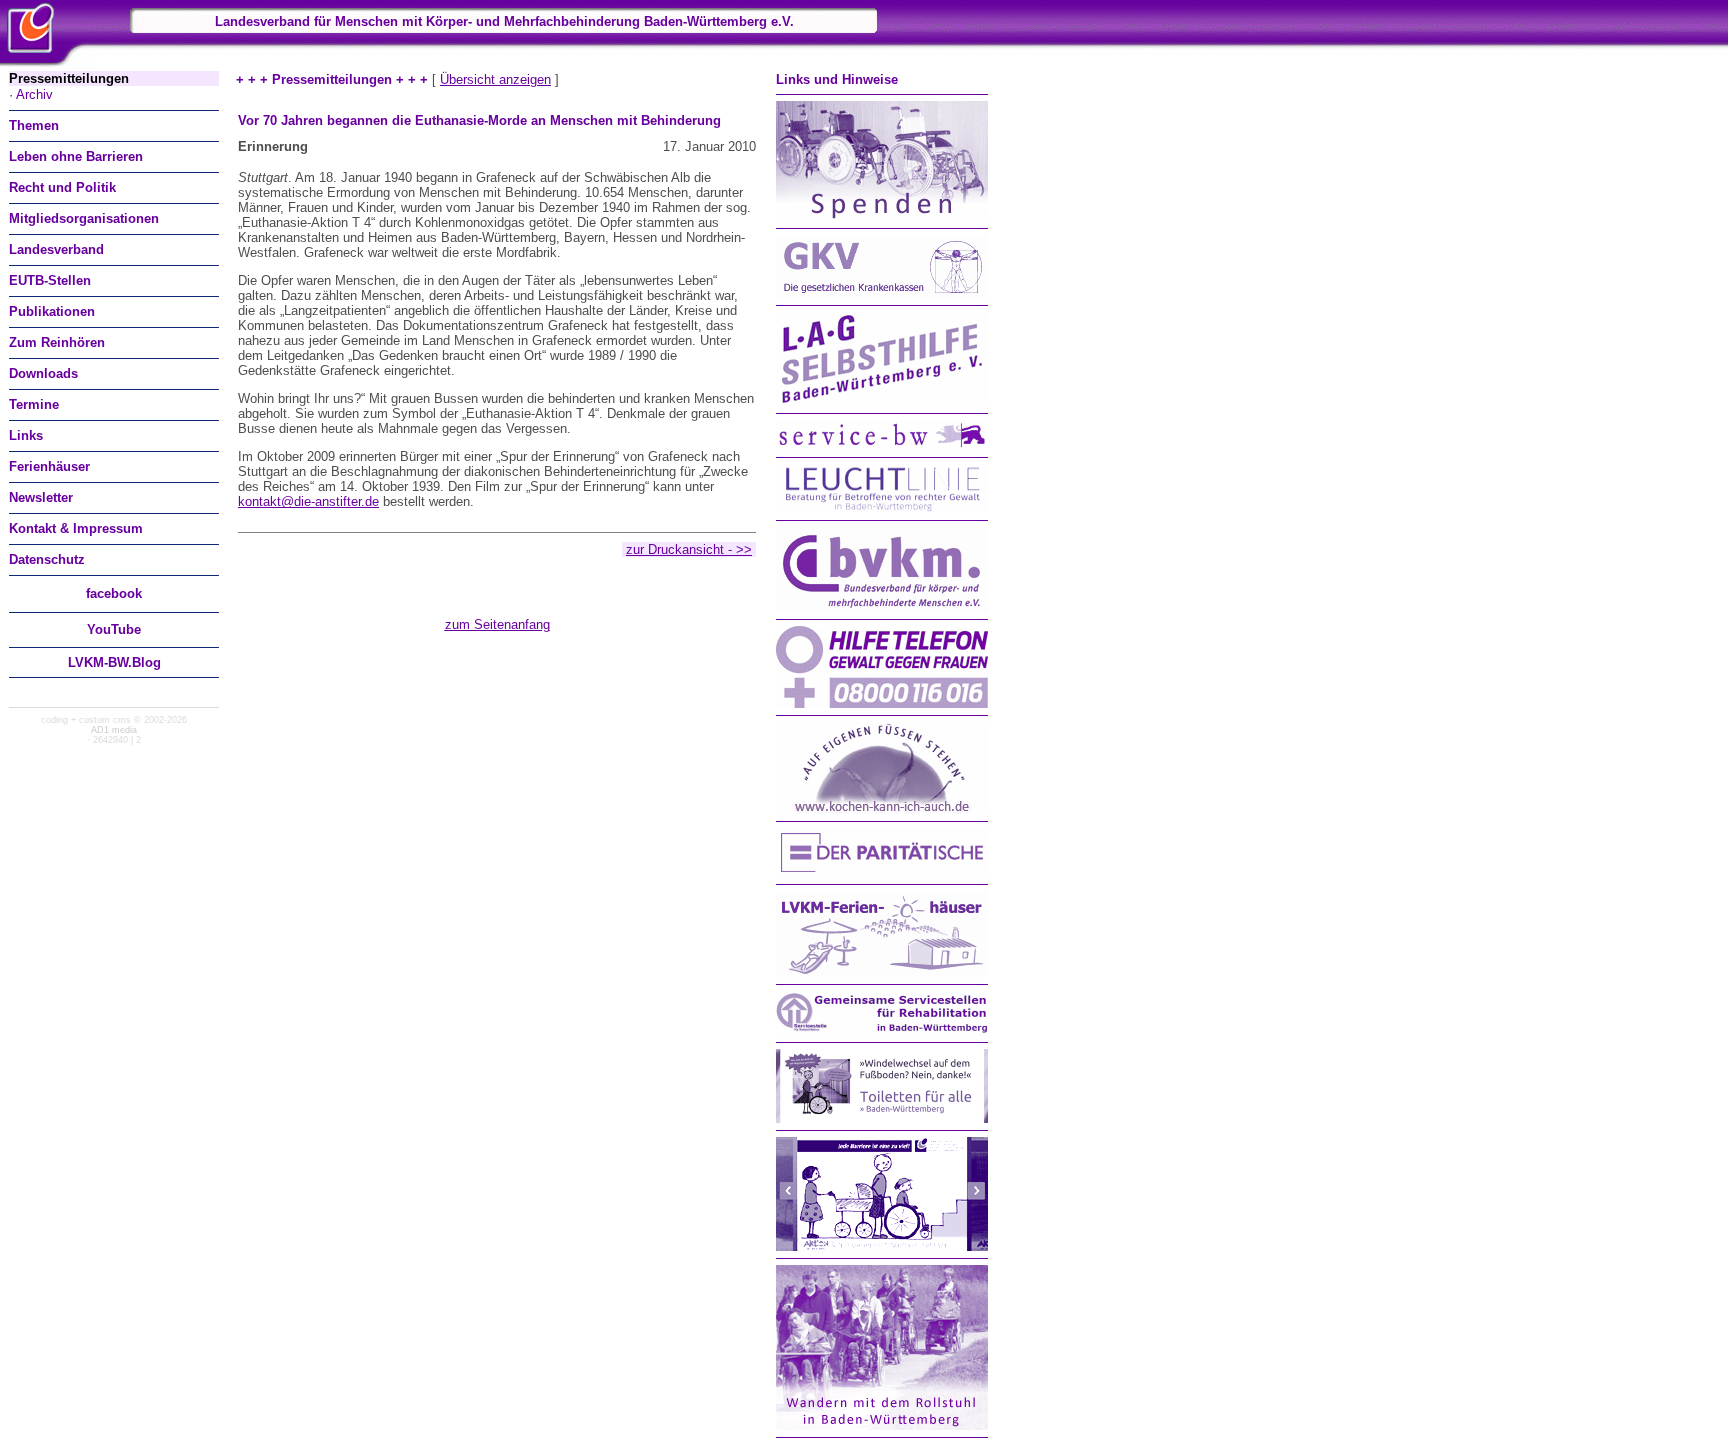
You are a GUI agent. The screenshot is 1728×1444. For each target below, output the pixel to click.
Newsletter (41, 497)
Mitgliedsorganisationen (84, 218)
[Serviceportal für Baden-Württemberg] (882, 445)
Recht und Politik (62, 187)
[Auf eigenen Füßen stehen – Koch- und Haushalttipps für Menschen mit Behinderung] (882, 809)
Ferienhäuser (49, 466)
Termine (34, 404)
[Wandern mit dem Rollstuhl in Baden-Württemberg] (882, 1425)
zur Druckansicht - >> (689, 549)
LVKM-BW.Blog (114, 662)
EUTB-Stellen (50, 280)
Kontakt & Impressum (76, 528)
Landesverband (56, 249)
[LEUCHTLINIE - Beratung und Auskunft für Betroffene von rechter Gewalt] (882, 508)
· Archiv (31, 94)
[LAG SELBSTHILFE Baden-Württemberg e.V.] (882, 401)
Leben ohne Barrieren (76, 156)
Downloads (43, 373)
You (114, 629)
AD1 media (114, 730)
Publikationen (52, 311)
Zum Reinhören (57, 342)
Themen (34, 125)
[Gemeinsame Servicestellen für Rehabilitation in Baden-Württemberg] (882, 1030)
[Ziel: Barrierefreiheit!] (882, 1246)
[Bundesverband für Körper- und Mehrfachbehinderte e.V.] (882, 607)
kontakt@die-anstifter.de (308, 501)
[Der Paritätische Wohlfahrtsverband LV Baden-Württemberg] (882, 872)
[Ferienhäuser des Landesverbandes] (882, 972)
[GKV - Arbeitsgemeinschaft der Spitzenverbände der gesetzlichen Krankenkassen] (882, 293)
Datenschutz (47, 559)
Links (26, 435)
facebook (114, 593)
